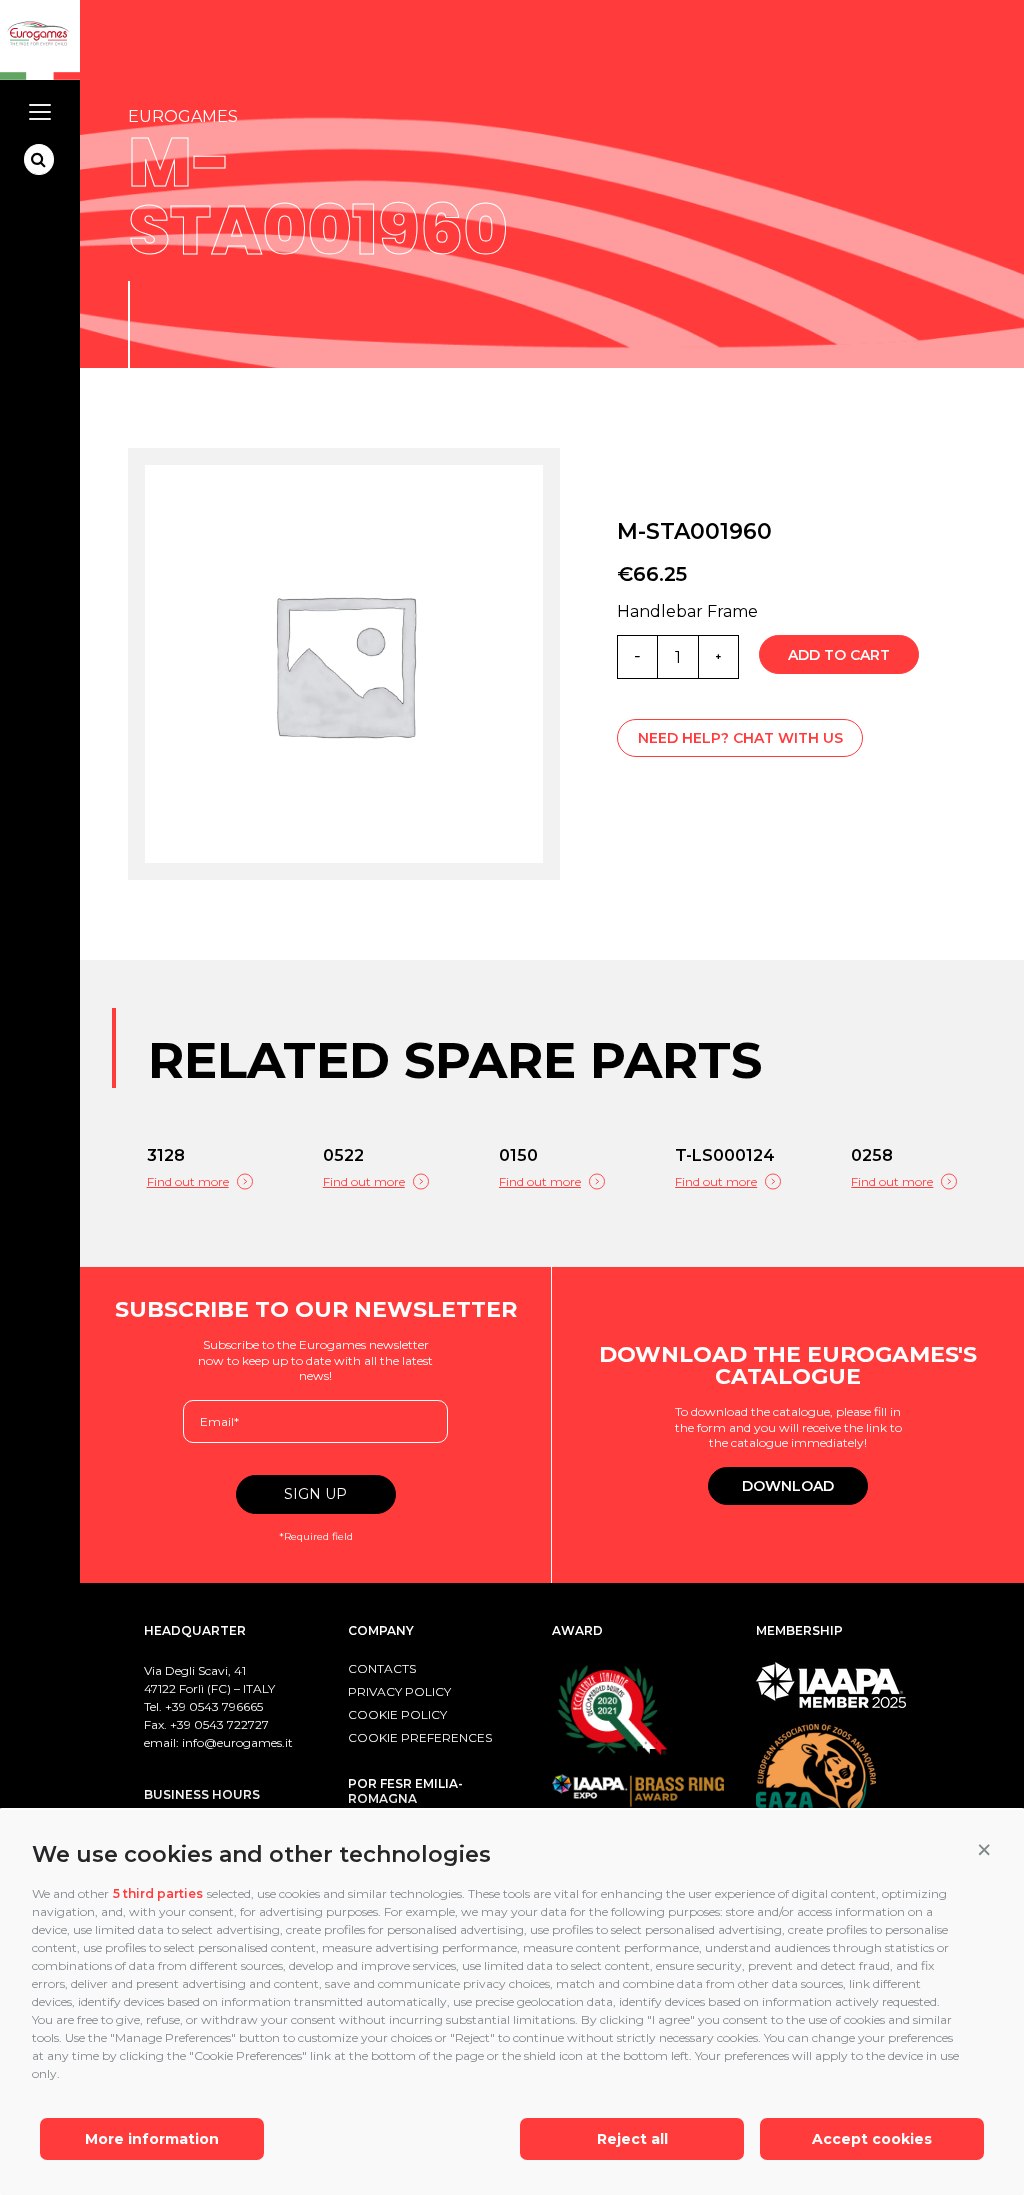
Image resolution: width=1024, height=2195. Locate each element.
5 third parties (158, 1893)
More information (152, 2139)
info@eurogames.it (237, 1742)
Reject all (632, 2139)
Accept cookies (872, 2139)
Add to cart (839, 655)
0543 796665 (226, 1706)
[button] (984, 1850)
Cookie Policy (397, 1714)
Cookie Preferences (420, 1737)
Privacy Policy (399, 1691)
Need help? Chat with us (740, 738)
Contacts (382, 1668)
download (788, 1486)
